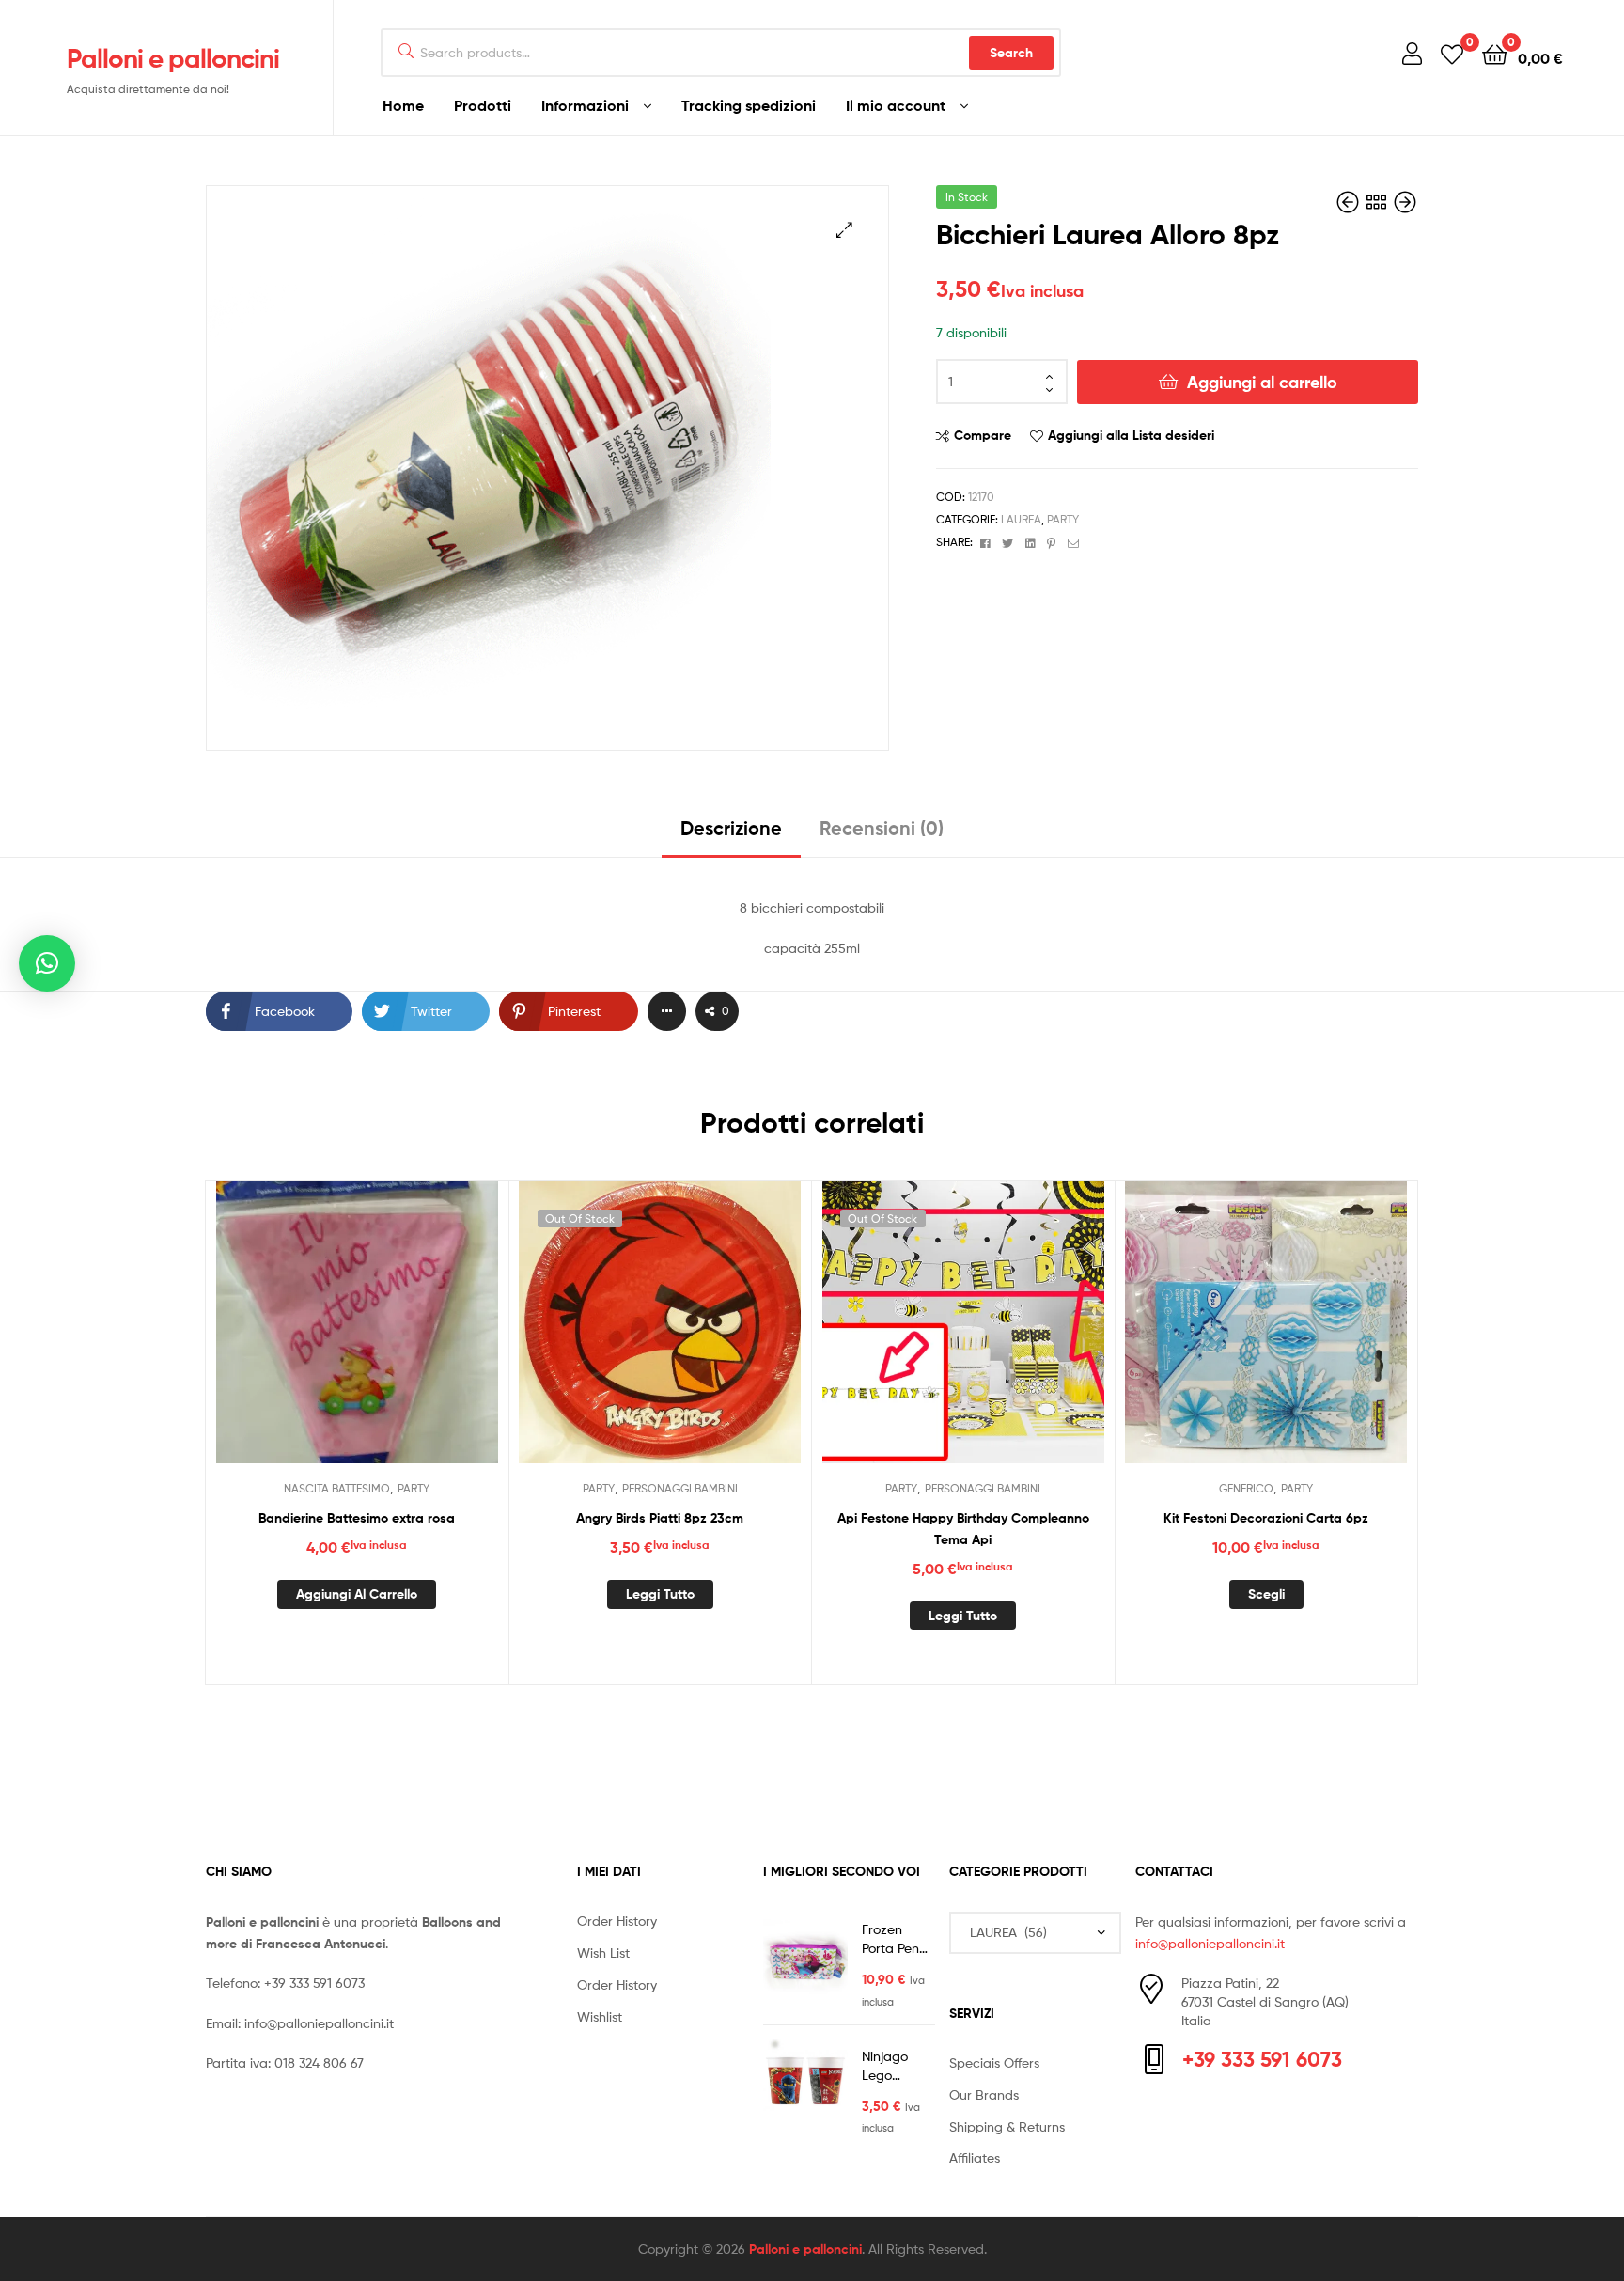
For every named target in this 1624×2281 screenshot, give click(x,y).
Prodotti (483, 105)
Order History (617, 1921)
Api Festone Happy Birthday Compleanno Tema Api (963, 1529)
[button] (844, 230)
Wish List (603, 1953)
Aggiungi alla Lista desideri (1131, 435)
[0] (1452, 53)
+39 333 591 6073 (314, 1983)
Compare (983, 435)
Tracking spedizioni (749, 105)
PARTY (1063, 519)
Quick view (402, 1336)
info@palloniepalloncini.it (319, 2023)
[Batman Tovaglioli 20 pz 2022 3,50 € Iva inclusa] (1350, 203)
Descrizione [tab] (731, 828)
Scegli (1266, 1594)
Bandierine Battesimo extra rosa (357, 1518)
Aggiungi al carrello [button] (357, 1594)
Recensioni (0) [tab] (882, 828)
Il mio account (896, 105)
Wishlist (600, 2016)
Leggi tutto (660, 1594)
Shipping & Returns (1007, 2126)
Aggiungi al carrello (1262, 382)
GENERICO (1246, 1488)
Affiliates (975, 2157)
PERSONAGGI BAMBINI (680, 1488)
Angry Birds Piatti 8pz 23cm (660, 1518)
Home (403, 105)
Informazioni (585, 105)
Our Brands (984, 2094)
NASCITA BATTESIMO (337, 1488)
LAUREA (1021, 519)
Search (1011, 53)
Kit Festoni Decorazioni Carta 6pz (1266, 1518)
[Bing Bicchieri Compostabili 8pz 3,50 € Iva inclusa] (1405, 203)
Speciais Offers (994, 2062)
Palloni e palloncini (173, 58)
